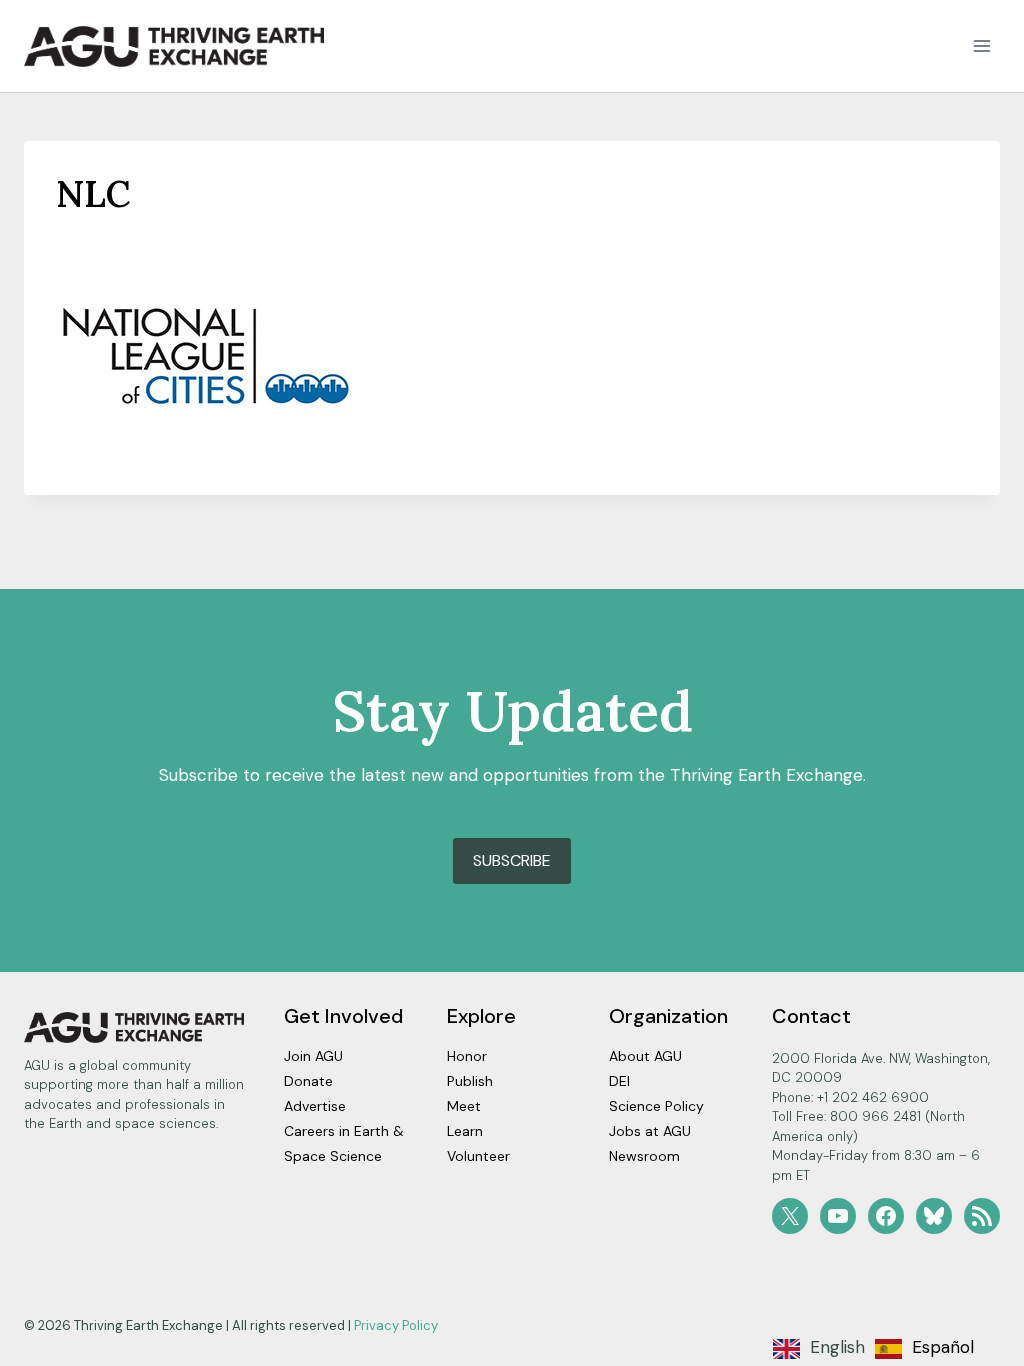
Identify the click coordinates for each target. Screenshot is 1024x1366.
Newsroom (644, 1156)
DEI (619, 1081)
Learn (465, 1131)
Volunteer (478, 1156)
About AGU (645, 1056)
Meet (464, 1106)
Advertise (315, 1106)
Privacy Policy (396, 1325)
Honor (467, 1056)
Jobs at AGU (650, 1131)
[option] (924, 1349)
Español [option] (943, 1347)
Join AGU (313, 1056)
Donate (308, 1081)
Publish (470, 1081)
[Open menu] (981, 46)
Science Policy (656, 1106)
